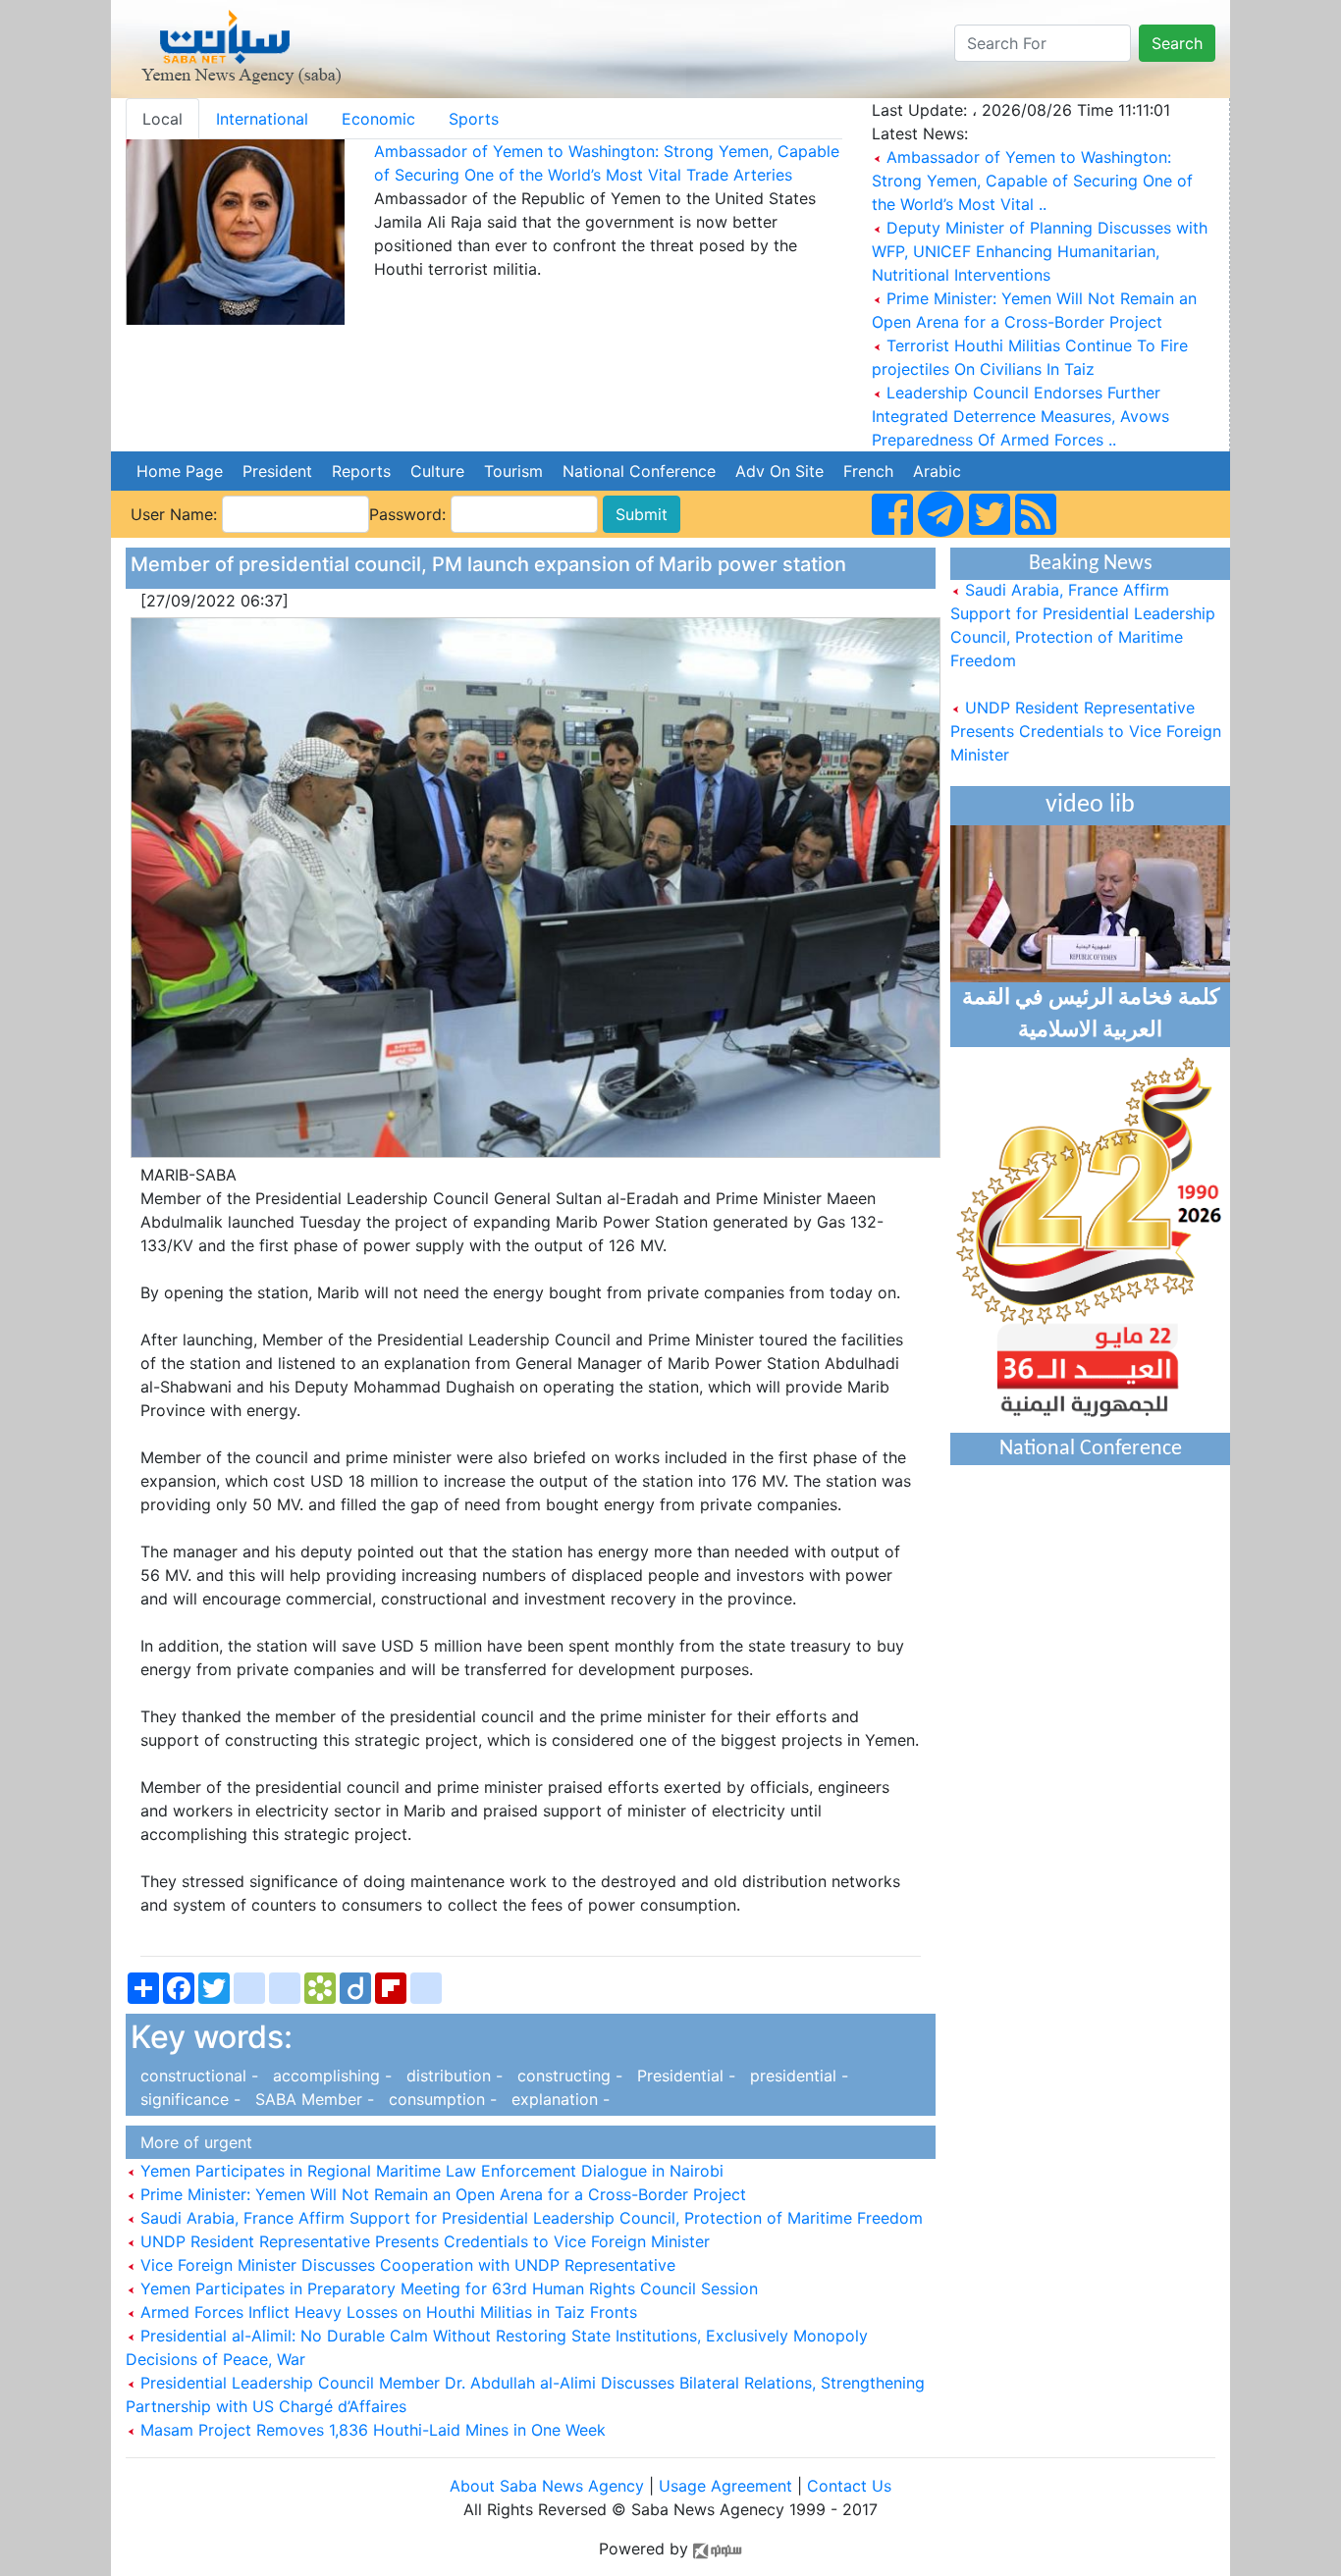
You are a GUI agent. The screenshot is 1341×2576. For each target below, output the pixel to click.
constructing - (567, 2076)
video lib (1090, 805)
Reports (361, 471)
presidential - (794, 2076)
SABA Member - (312, 2099)
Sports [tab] (474, 119)
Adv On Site (779, 471)
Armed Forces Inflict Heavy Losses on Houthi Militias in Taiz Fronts (386, 2312)
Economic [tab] (378, 119)
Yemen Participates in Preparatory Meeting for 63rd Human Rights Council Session (447, 2288)
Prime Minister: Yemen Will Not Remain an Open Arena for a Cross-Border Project (441, 2194)
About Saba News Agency (549, 2486)
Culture (437, 471)
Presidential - (684, 2076)
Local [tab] (162, 119)
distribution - (452, 2076)
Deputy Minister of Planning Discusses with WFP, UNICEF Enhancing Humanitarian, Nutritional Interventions (1040, 251)
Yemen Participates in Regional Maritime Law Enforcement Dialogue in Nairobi (429, 2171)
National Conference (639, 471)
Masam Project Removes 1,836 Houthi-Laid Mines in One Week (371, 2430)
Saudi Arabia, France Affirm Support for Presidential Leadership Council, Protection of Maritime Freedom (529, 2218)
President (277, 471)
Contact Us (849, 2486)
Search (1177, 43)
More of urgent (191, 2142)
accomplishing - (330, 2076)
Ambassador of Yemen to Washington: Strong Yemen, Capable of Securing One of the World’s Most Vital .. (1032, 181)
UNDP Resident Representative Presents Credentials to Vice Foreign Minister (423, 2241)
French (868, 471)
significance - (188, 2099)
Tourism (513, 471)
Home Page (180, 471)
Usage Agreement (725, 2486)
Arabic (937, 471)
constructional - (197, 2076)
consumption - (440, 2099)
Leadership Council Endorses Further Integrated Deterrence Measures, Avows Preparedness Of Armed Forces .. (1020, 416)
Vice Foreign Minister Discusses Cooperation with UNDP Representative (405, 2265)
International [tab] (262, 119)
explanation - (556, 2099)
